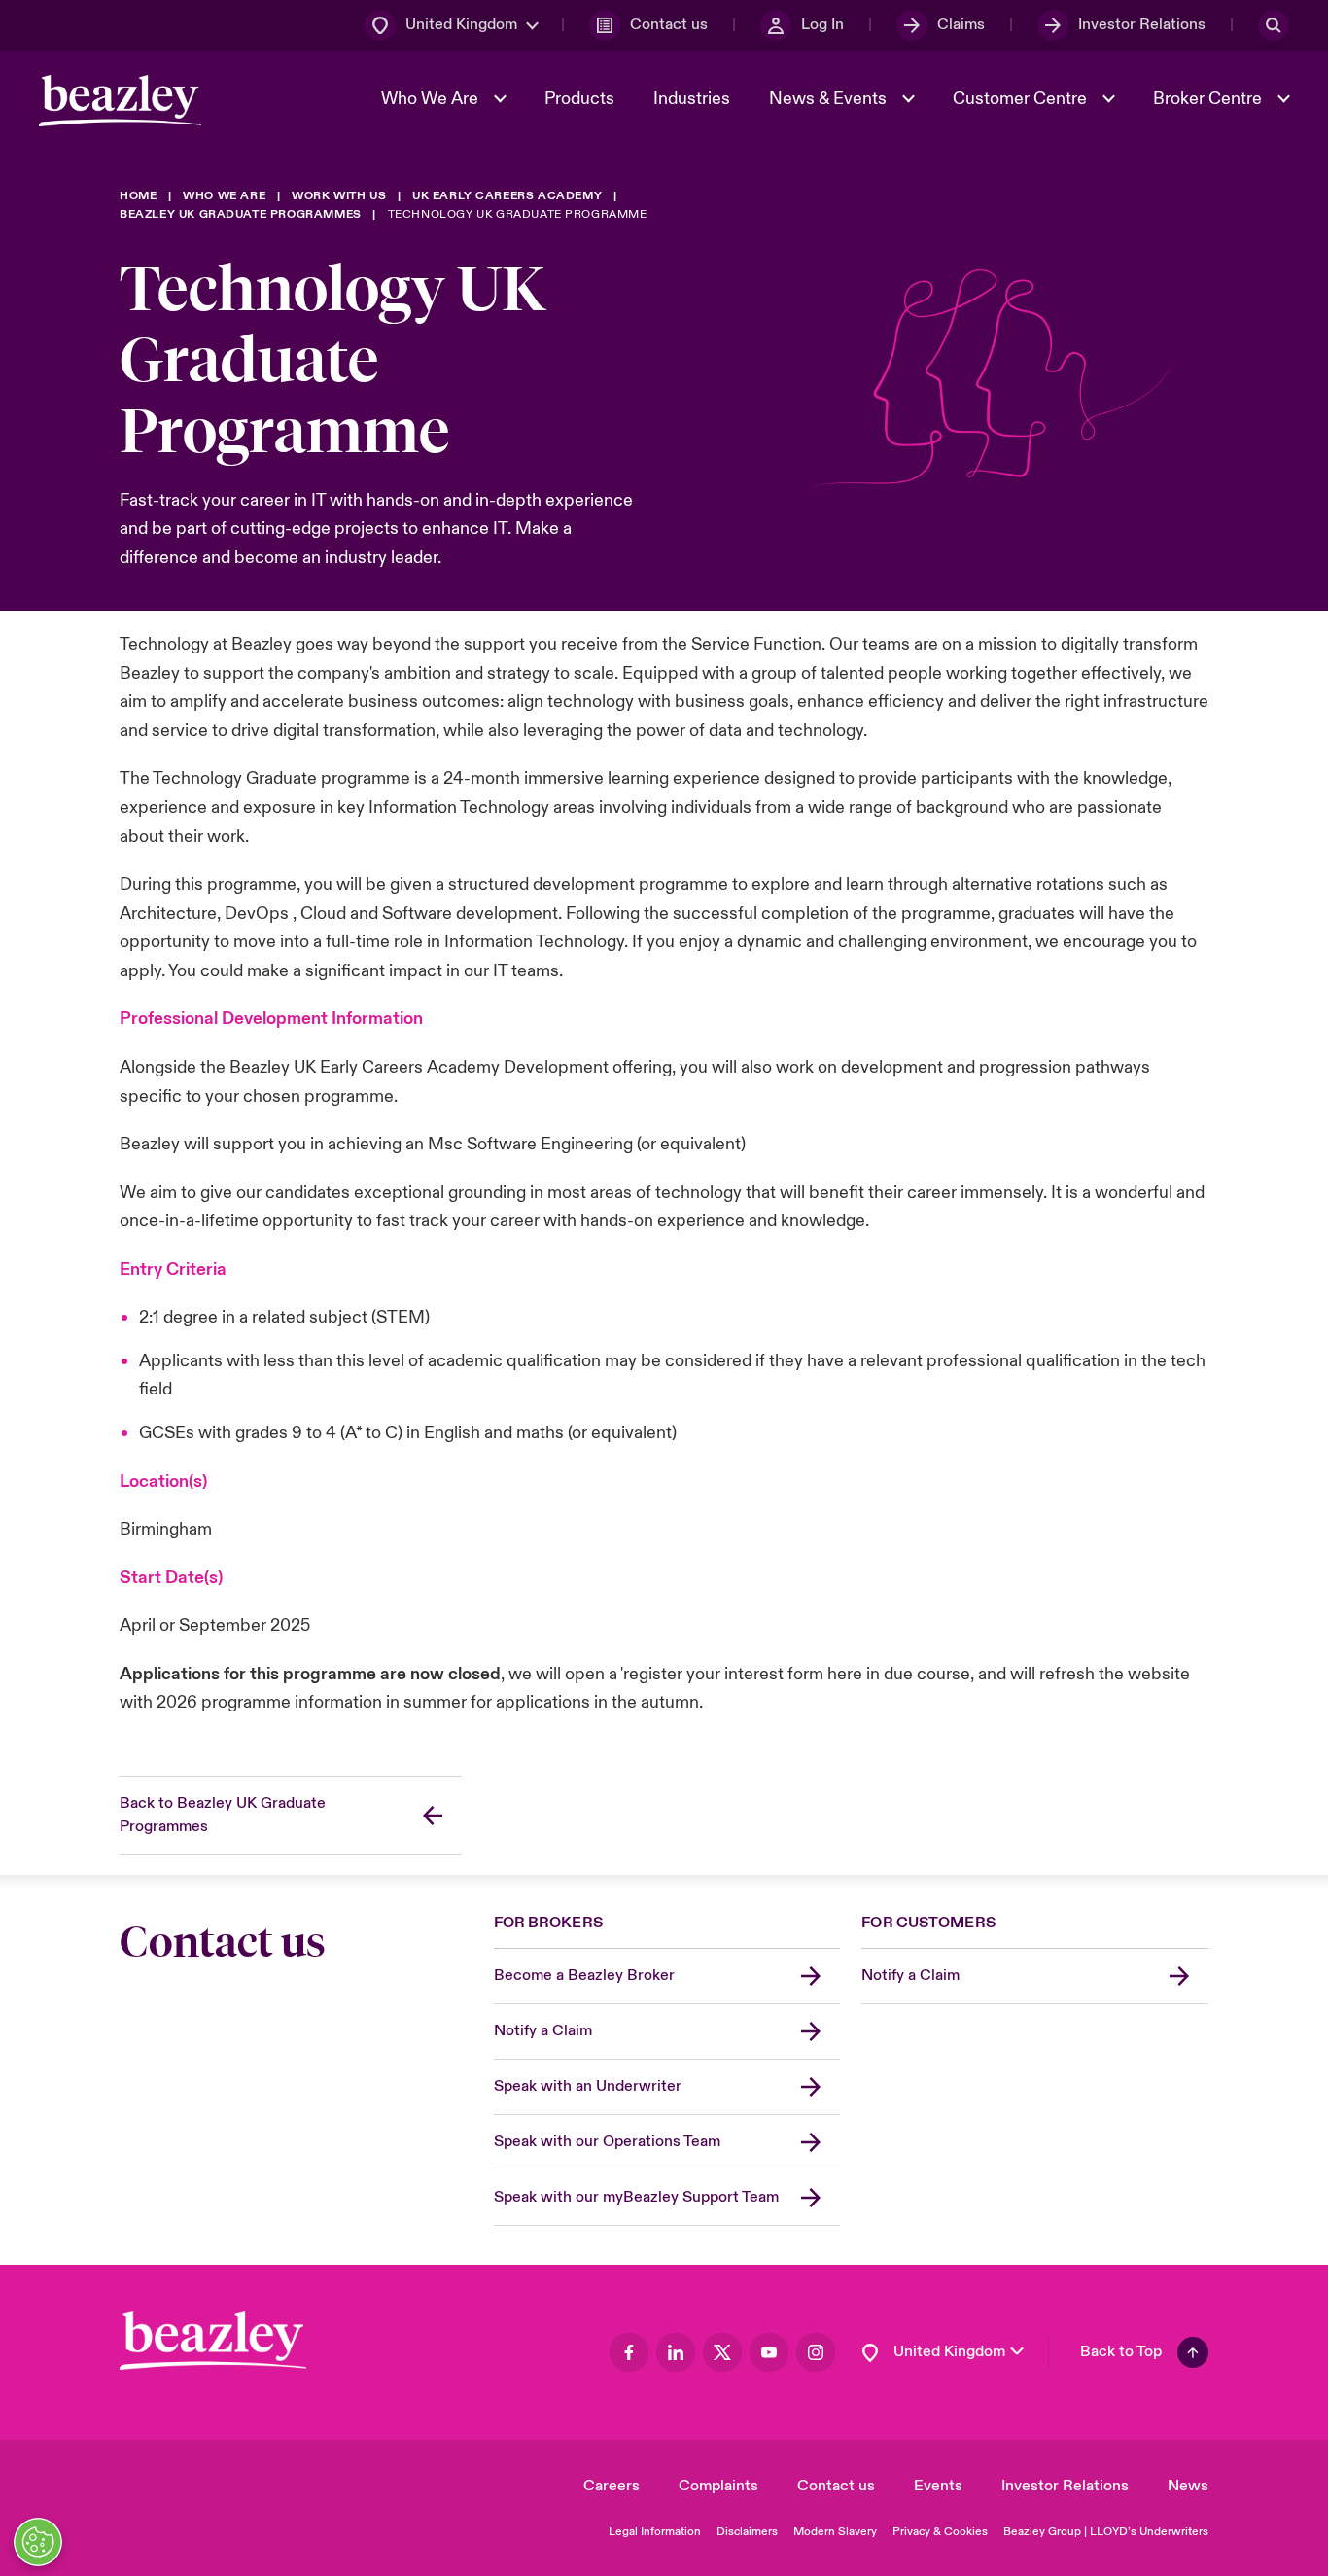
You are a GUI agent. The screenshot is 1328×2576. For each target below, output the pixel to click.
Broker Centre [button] (1209, 99)
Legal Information (655, 2532)
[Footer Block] (213, 2341)
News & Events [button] (830, 99)
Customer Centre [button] (1022, 99)
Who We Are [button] (432, 99)
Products (579, 99)
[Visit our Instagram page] (816, 2352)
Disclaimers (747, 2532)
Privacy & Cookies (940, 2532)
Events (938, 2486)
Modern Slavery (835, 2532)
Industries (692, 99)
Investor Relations (1065, 2486)
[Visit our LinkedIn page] (676, 2352)
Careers (612, 2486)
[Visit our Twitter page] (722, 2352)
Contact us (836, 2486)
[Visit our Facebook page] (629, 2352)
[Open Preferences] (38, 2542)
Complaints (718, 2486)
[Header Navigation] (120, 101)
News (1188, 2486)
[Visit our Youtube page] (769, 2352)
